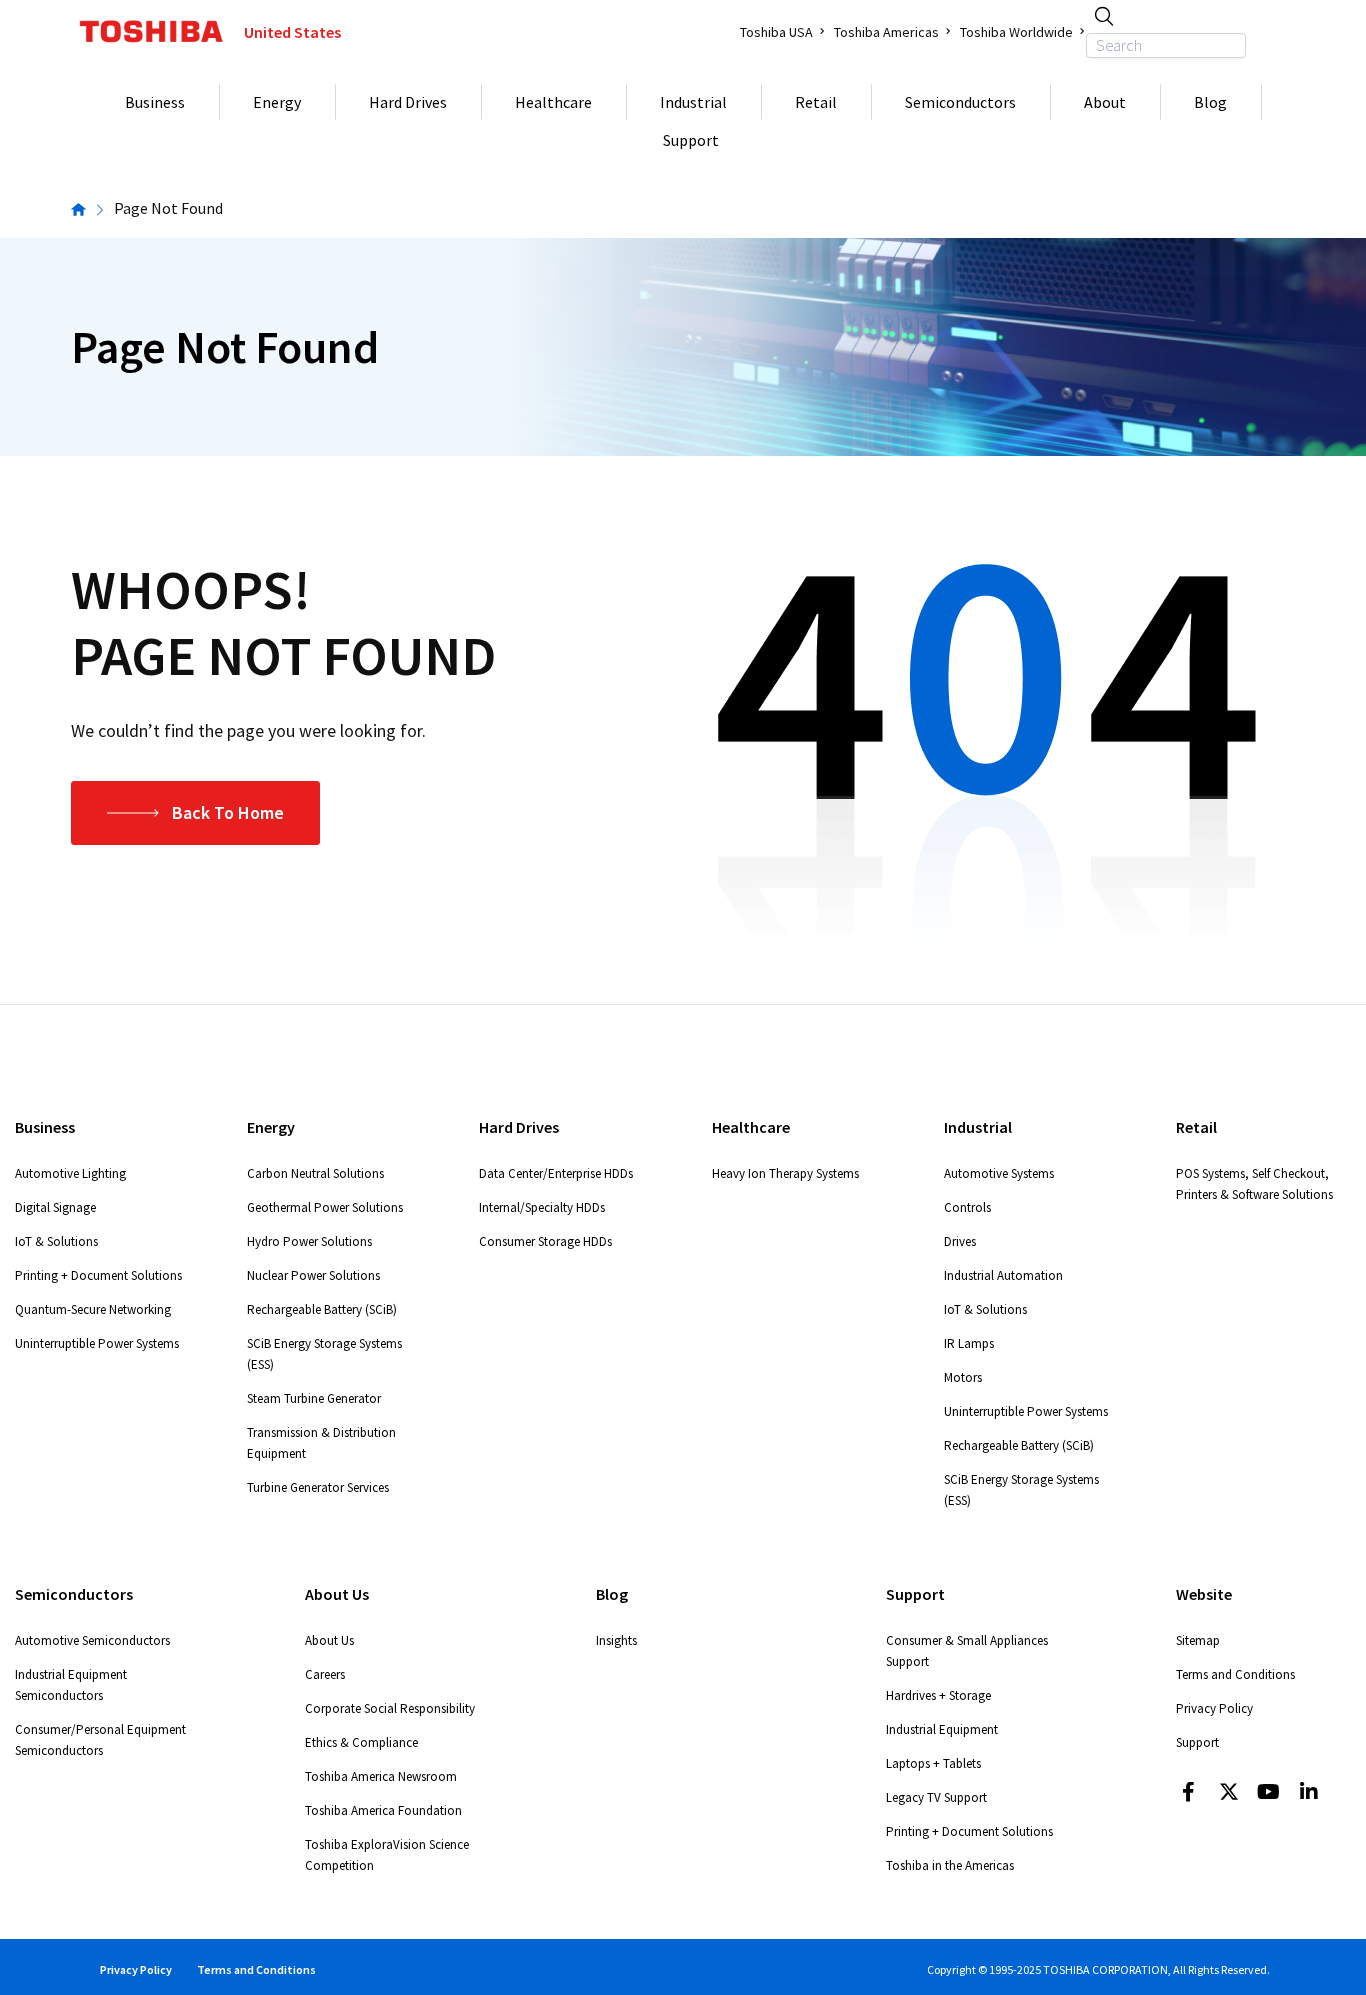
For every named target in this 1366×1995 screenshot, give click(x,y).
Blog (1210, 102)
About (1105, 102)
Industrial (693, 102)
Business (155, 102)
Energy (277, 102)
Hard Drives (408, 102)
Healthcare (553, 102)
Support (691, 140)
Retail (816, 102)
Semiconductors (960, 102)
